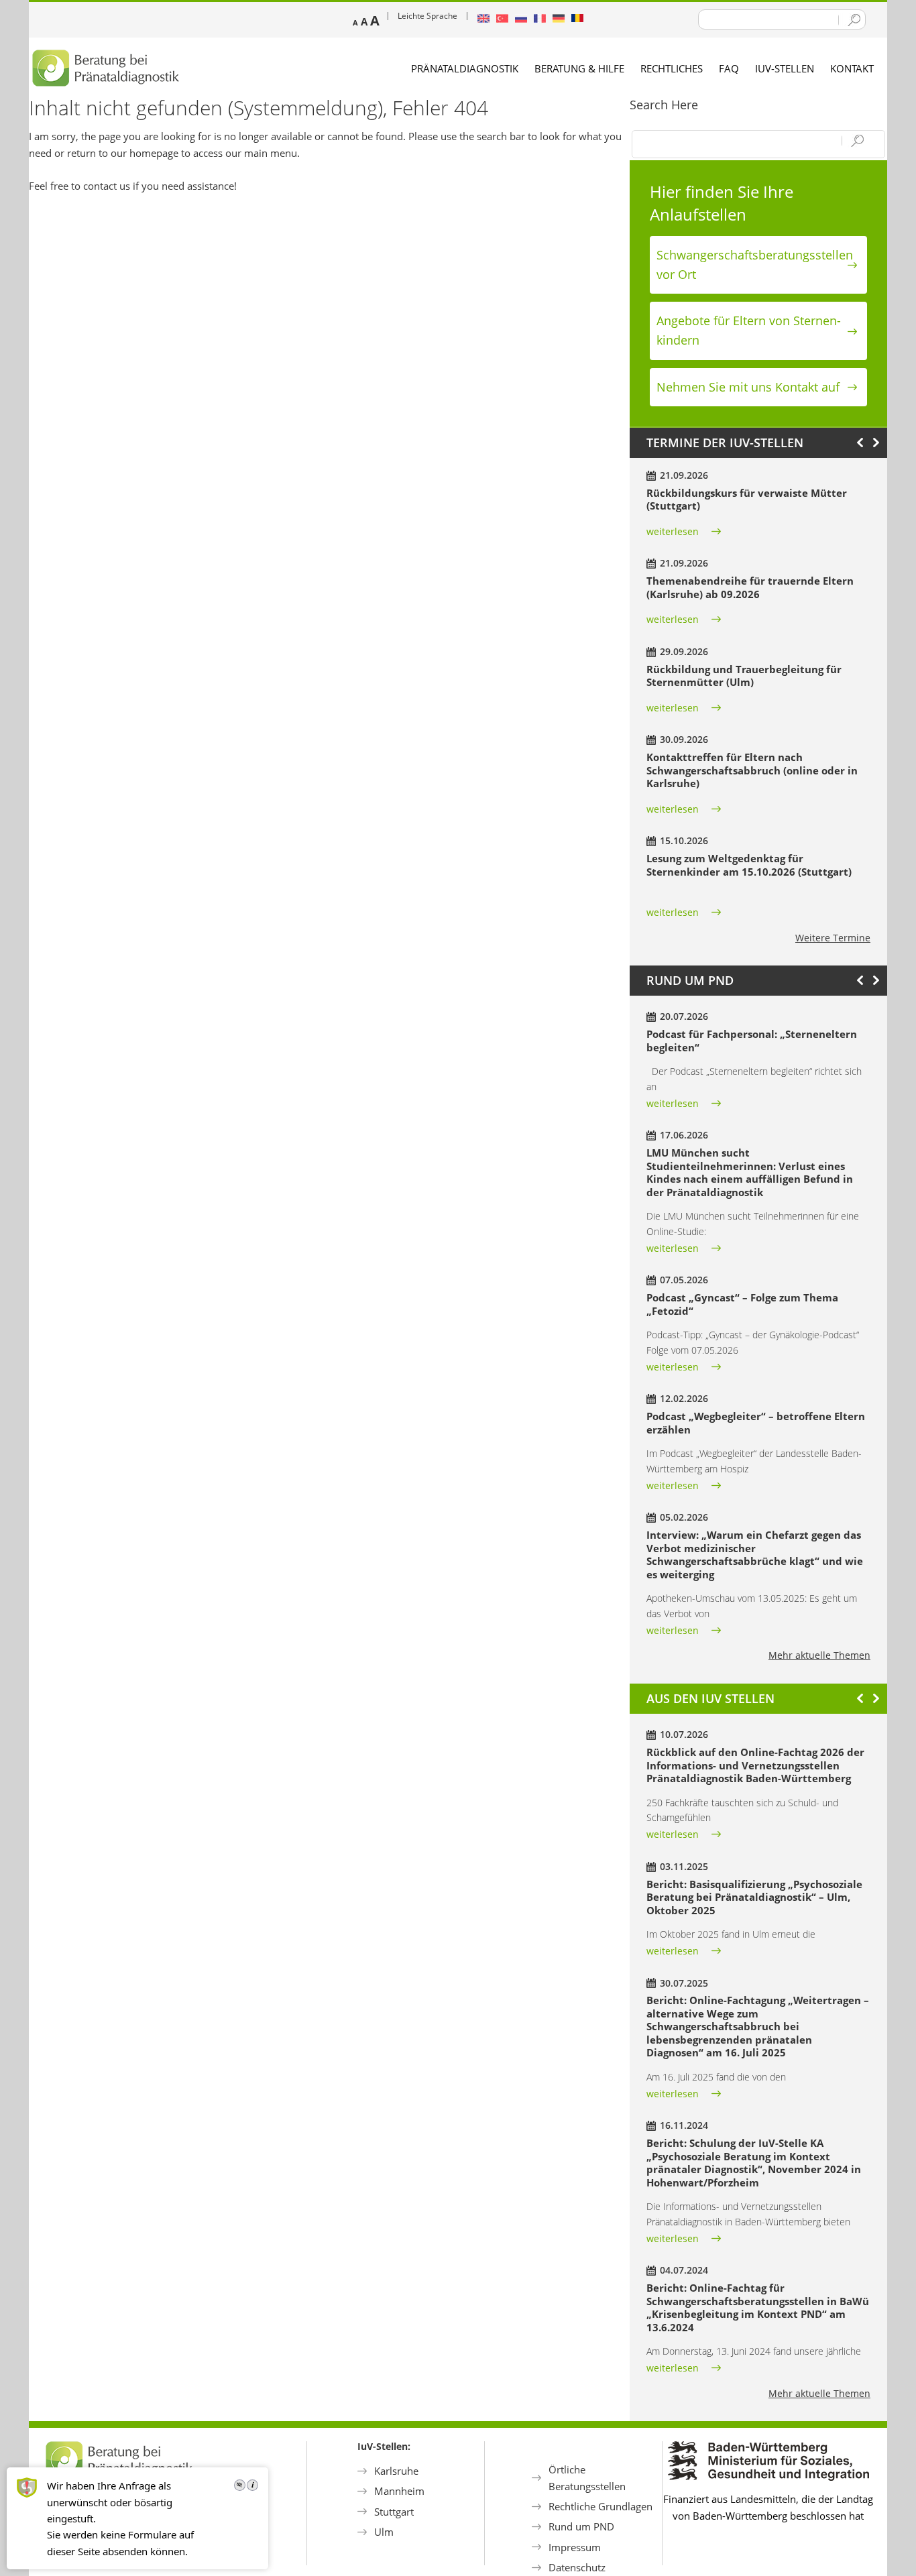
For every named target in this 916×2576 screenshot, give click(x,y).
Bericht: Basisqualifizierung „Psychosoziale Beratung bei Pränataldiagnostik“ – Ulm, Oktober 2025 (754, 1897)
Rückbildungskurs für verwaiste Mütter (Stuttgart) (747, 500)
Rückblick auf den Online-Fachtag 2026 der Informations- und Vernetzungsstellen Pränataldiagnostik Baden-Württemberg (755, 1765)
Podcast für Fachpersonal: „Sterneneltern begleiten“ (752, 1041)
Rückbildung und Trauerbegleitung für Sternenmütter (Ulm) (744, 676)
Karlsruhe (396, 2471)
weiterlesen (673, 531)
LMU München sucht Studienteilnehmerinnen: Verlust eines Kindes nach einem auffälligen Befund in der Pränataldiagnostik (750, 1172)
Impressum (575, 2547)
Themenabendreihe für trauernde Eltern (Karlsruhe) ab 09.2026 (750, 587)
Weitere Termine (833, 938)
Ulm (384, 2532)
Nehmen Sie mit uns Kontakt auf (748, 387)
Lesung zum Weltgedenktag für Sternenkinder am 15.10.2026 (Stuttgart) (749, 865)
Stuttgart (394, 2512)
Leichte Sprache (427, 16)
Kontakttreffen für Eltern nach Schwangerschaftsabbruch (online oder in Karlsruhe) (752, 770)
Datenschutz (577, 2567)
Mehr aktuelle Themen (819, 1655)
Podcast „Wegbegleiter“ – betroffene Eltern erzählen (756, 1423)
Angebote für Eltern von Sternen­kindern (749, 330)
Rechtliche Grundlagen (600, 2506)
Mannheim (399, 2491)
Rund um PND (581, 2526)
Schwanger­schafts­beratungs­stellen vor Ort (755, 265)
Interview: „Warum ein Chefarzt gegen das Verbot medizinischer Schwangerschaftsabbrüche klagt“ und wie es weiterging (755, 1555)
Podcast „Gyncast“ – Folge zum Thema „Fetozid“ (742, 1304)
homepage (154, 153)
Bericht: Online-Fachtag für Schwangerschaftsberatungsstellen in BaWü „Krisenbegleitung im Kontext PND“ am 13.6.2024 (758, 2307)
